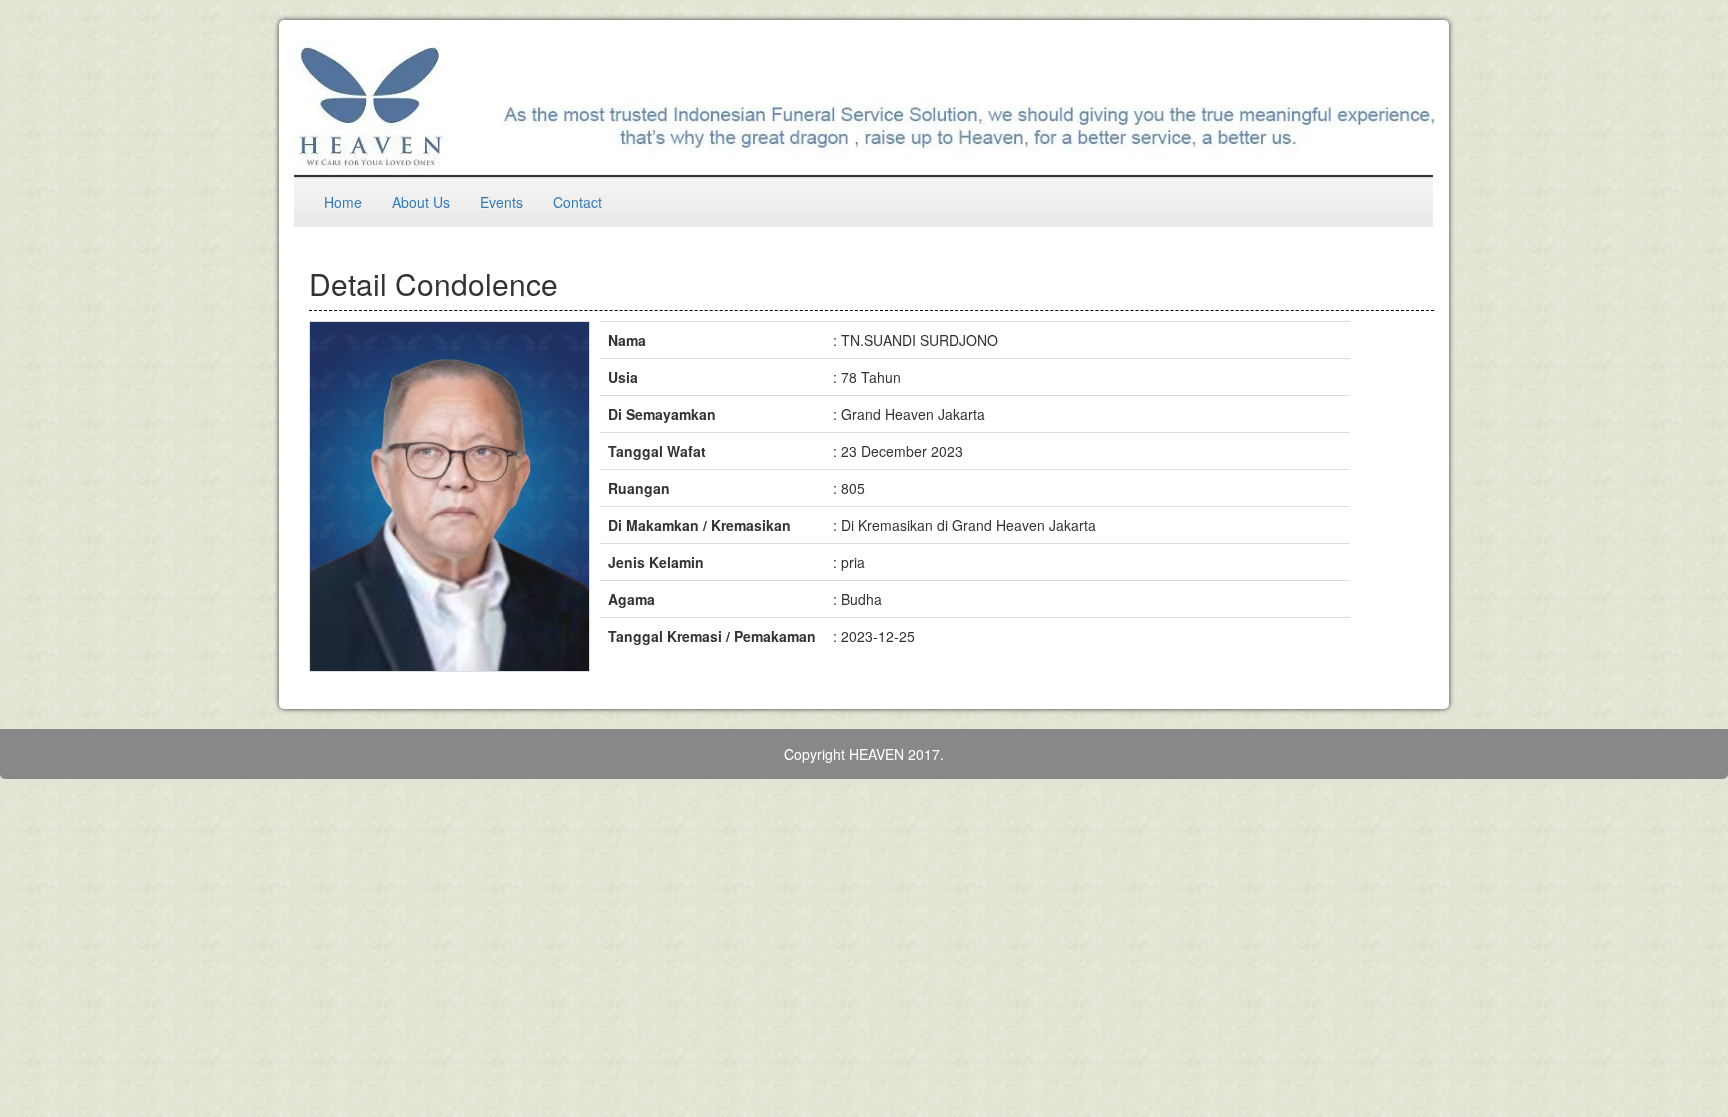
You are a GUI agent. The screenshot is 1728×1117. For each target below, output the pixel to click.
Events (501, 202)
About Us (421, 202)
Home (343, 202)
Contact (577, 202)
